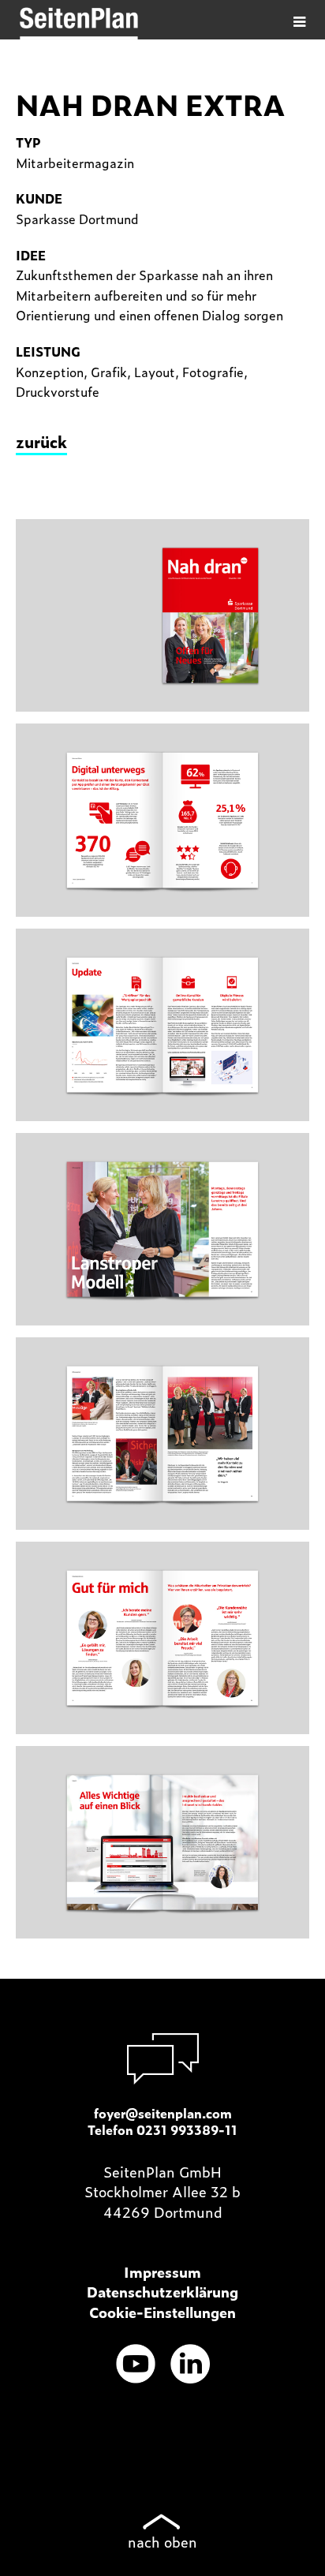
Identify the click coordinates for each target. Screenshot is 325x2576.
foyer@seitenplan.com (163, 2113)
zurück (41, 441)
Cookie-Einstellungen (162, 2312)
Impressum (162, 2272)
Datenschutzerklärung (162, 2292)
